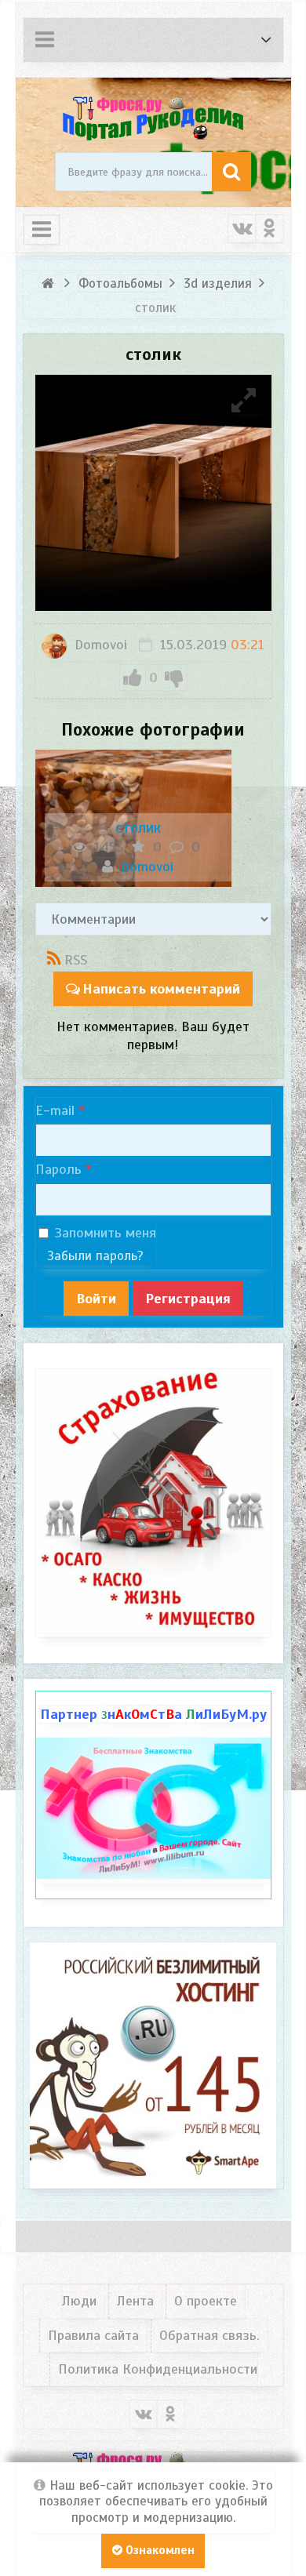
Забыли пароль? (95, 1256)
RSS (76, 960)
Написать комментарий (161, 989)
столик (138, 828)
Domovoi (99, 645)
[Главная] (51, 283)
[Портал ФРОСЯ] (153, 117)
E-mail (55, 1110)
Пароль (58, 1169)
